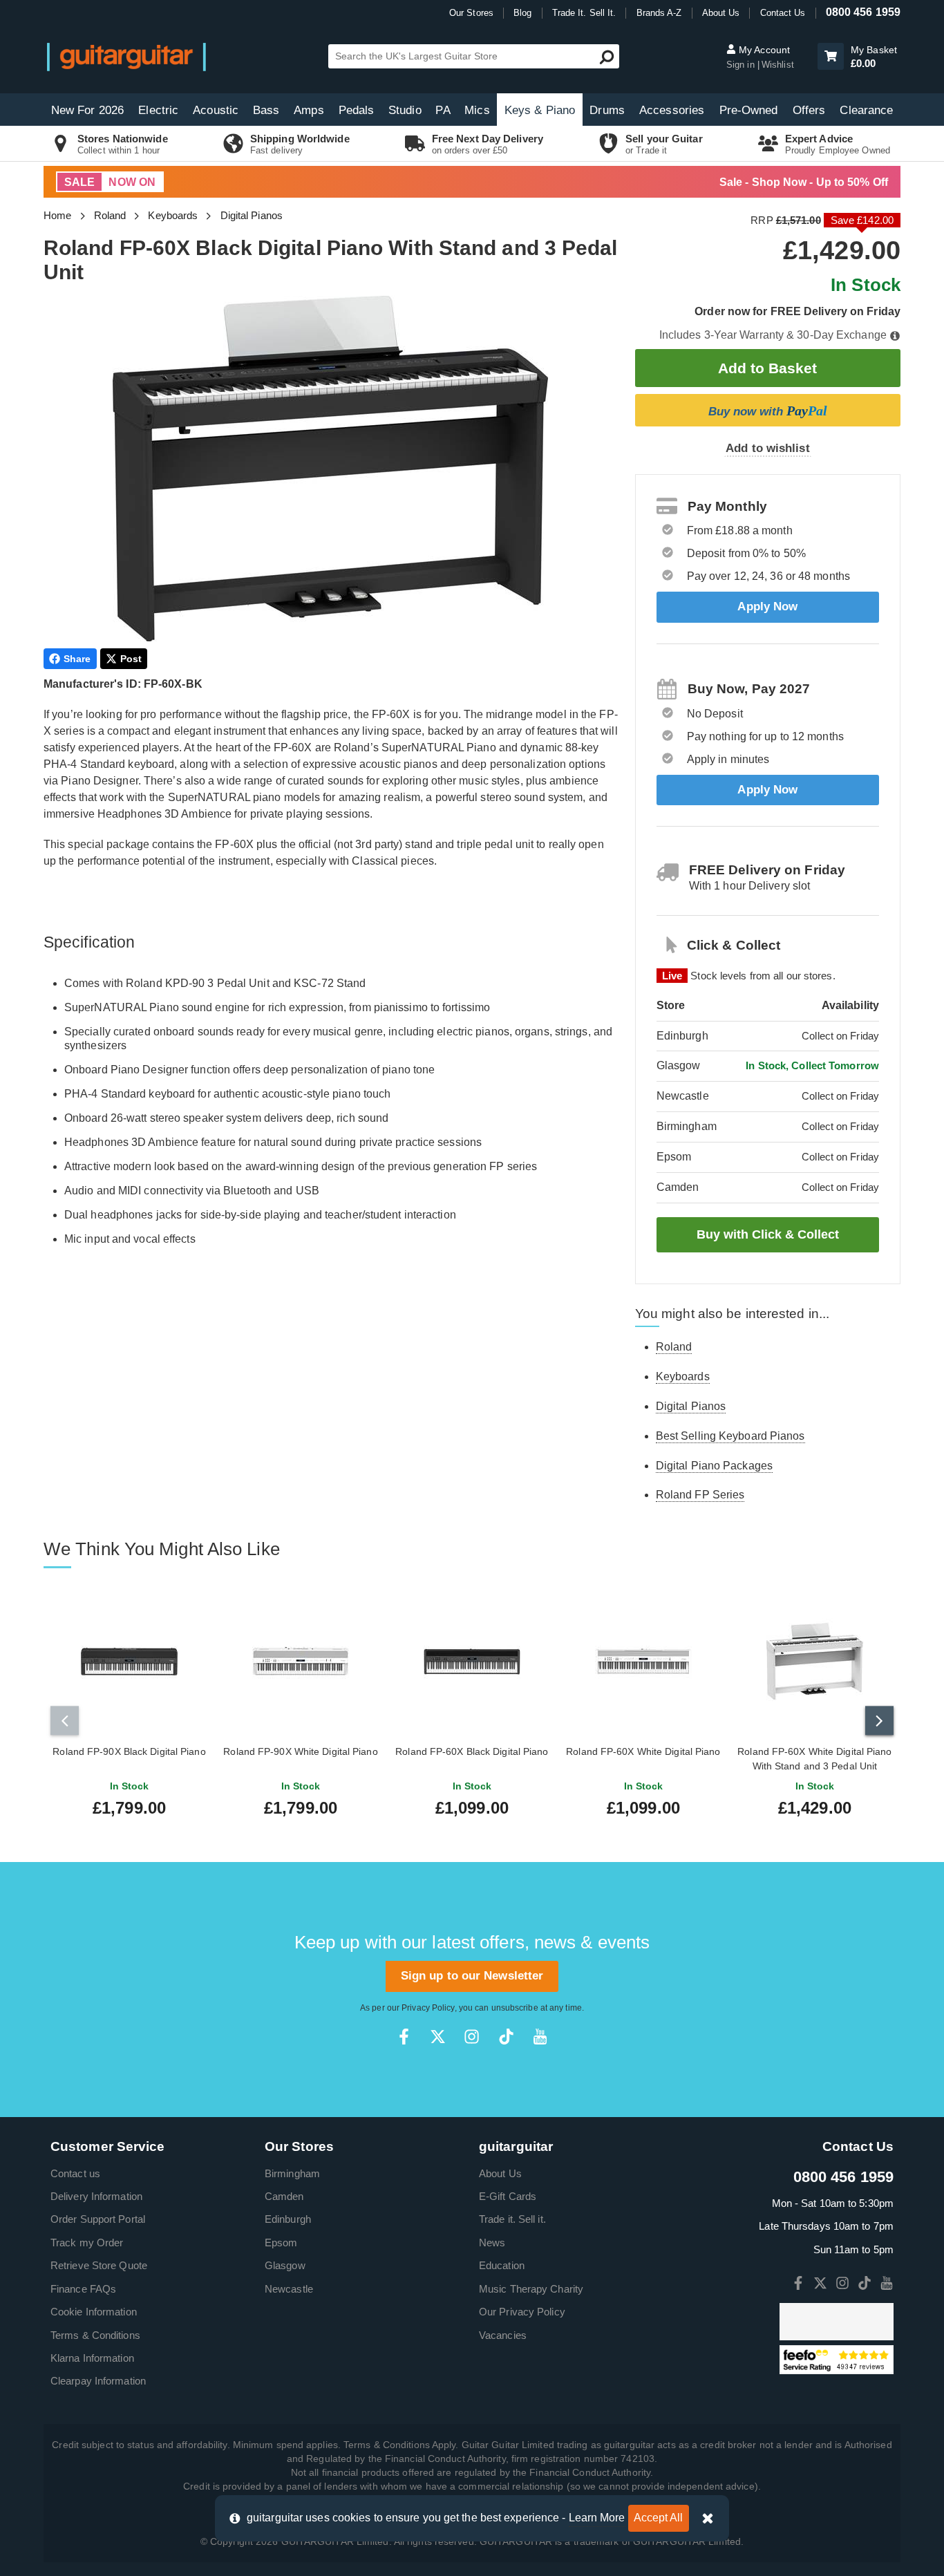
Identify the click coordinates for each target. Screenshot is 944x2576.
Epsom (281, 2243)
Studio (405, 110)
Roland (110, 215)
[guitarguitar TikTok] (506, 2037)
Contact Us (783, 13)
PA (443, 110)
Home (57, 215)
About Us (721, 13)
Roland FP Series (700, 1495)
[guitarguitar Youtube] (540, 2037)
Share (77, 659)
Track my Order (87, 2243)
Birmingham (292, 2173)
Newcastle (289, 2289)
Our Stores (471, 13)
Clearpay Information (98, 2381)
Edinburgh (288, 2219)
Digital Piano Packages (714, 1466)
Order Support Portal (98, 2219)
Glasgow (285, 2265)
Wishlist (778, 65)
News (492, 2243)
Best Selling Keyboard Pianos (730, 1436)
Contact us (75, 2173)
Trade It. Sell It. (584, 13)
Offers (809, 110)
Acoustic (216, 110)
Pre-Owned (749, 110)
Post (131, 659)
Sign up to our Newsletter (472, 1976)
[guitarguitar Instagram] (472, 2037)
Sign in (742, 65)
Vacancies (503, 2335)
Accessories (672, 110)
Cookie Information (94, 2312)
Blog (522, 13)
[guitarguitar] (126, 56)
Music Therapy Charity (531, 2289)
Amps (309, 110)
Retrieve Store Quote (99, 2265)
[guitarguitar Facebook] (404, 2037)
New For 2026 (87, 110)
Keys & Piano (540, 110)
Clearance (866, 110)
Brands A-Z (659, 13)
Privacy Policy (428, 2008)
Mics (477, 110)
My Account (763, 50)
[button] (831, 56)
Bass (266, 110)
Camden (284, 2196)
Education (502, 2265)
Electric (158, 110)
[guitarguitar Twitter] (438, 2037)
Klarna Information (92, 2358)
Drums (607, 110)
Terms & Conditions (95, 2335)
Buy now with (768, 411)
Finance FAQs (83, 2289)
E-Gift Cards (508, 2196)
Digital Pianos (252, 215)
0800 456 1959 (863, 12)
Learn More (597, 2518)
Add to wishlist (768, 448)
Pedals (357, 110)
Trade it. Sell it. (512, 2219)
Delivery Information (96, 2196)
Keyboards (173, 215)
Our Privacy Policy (522, 2312)
